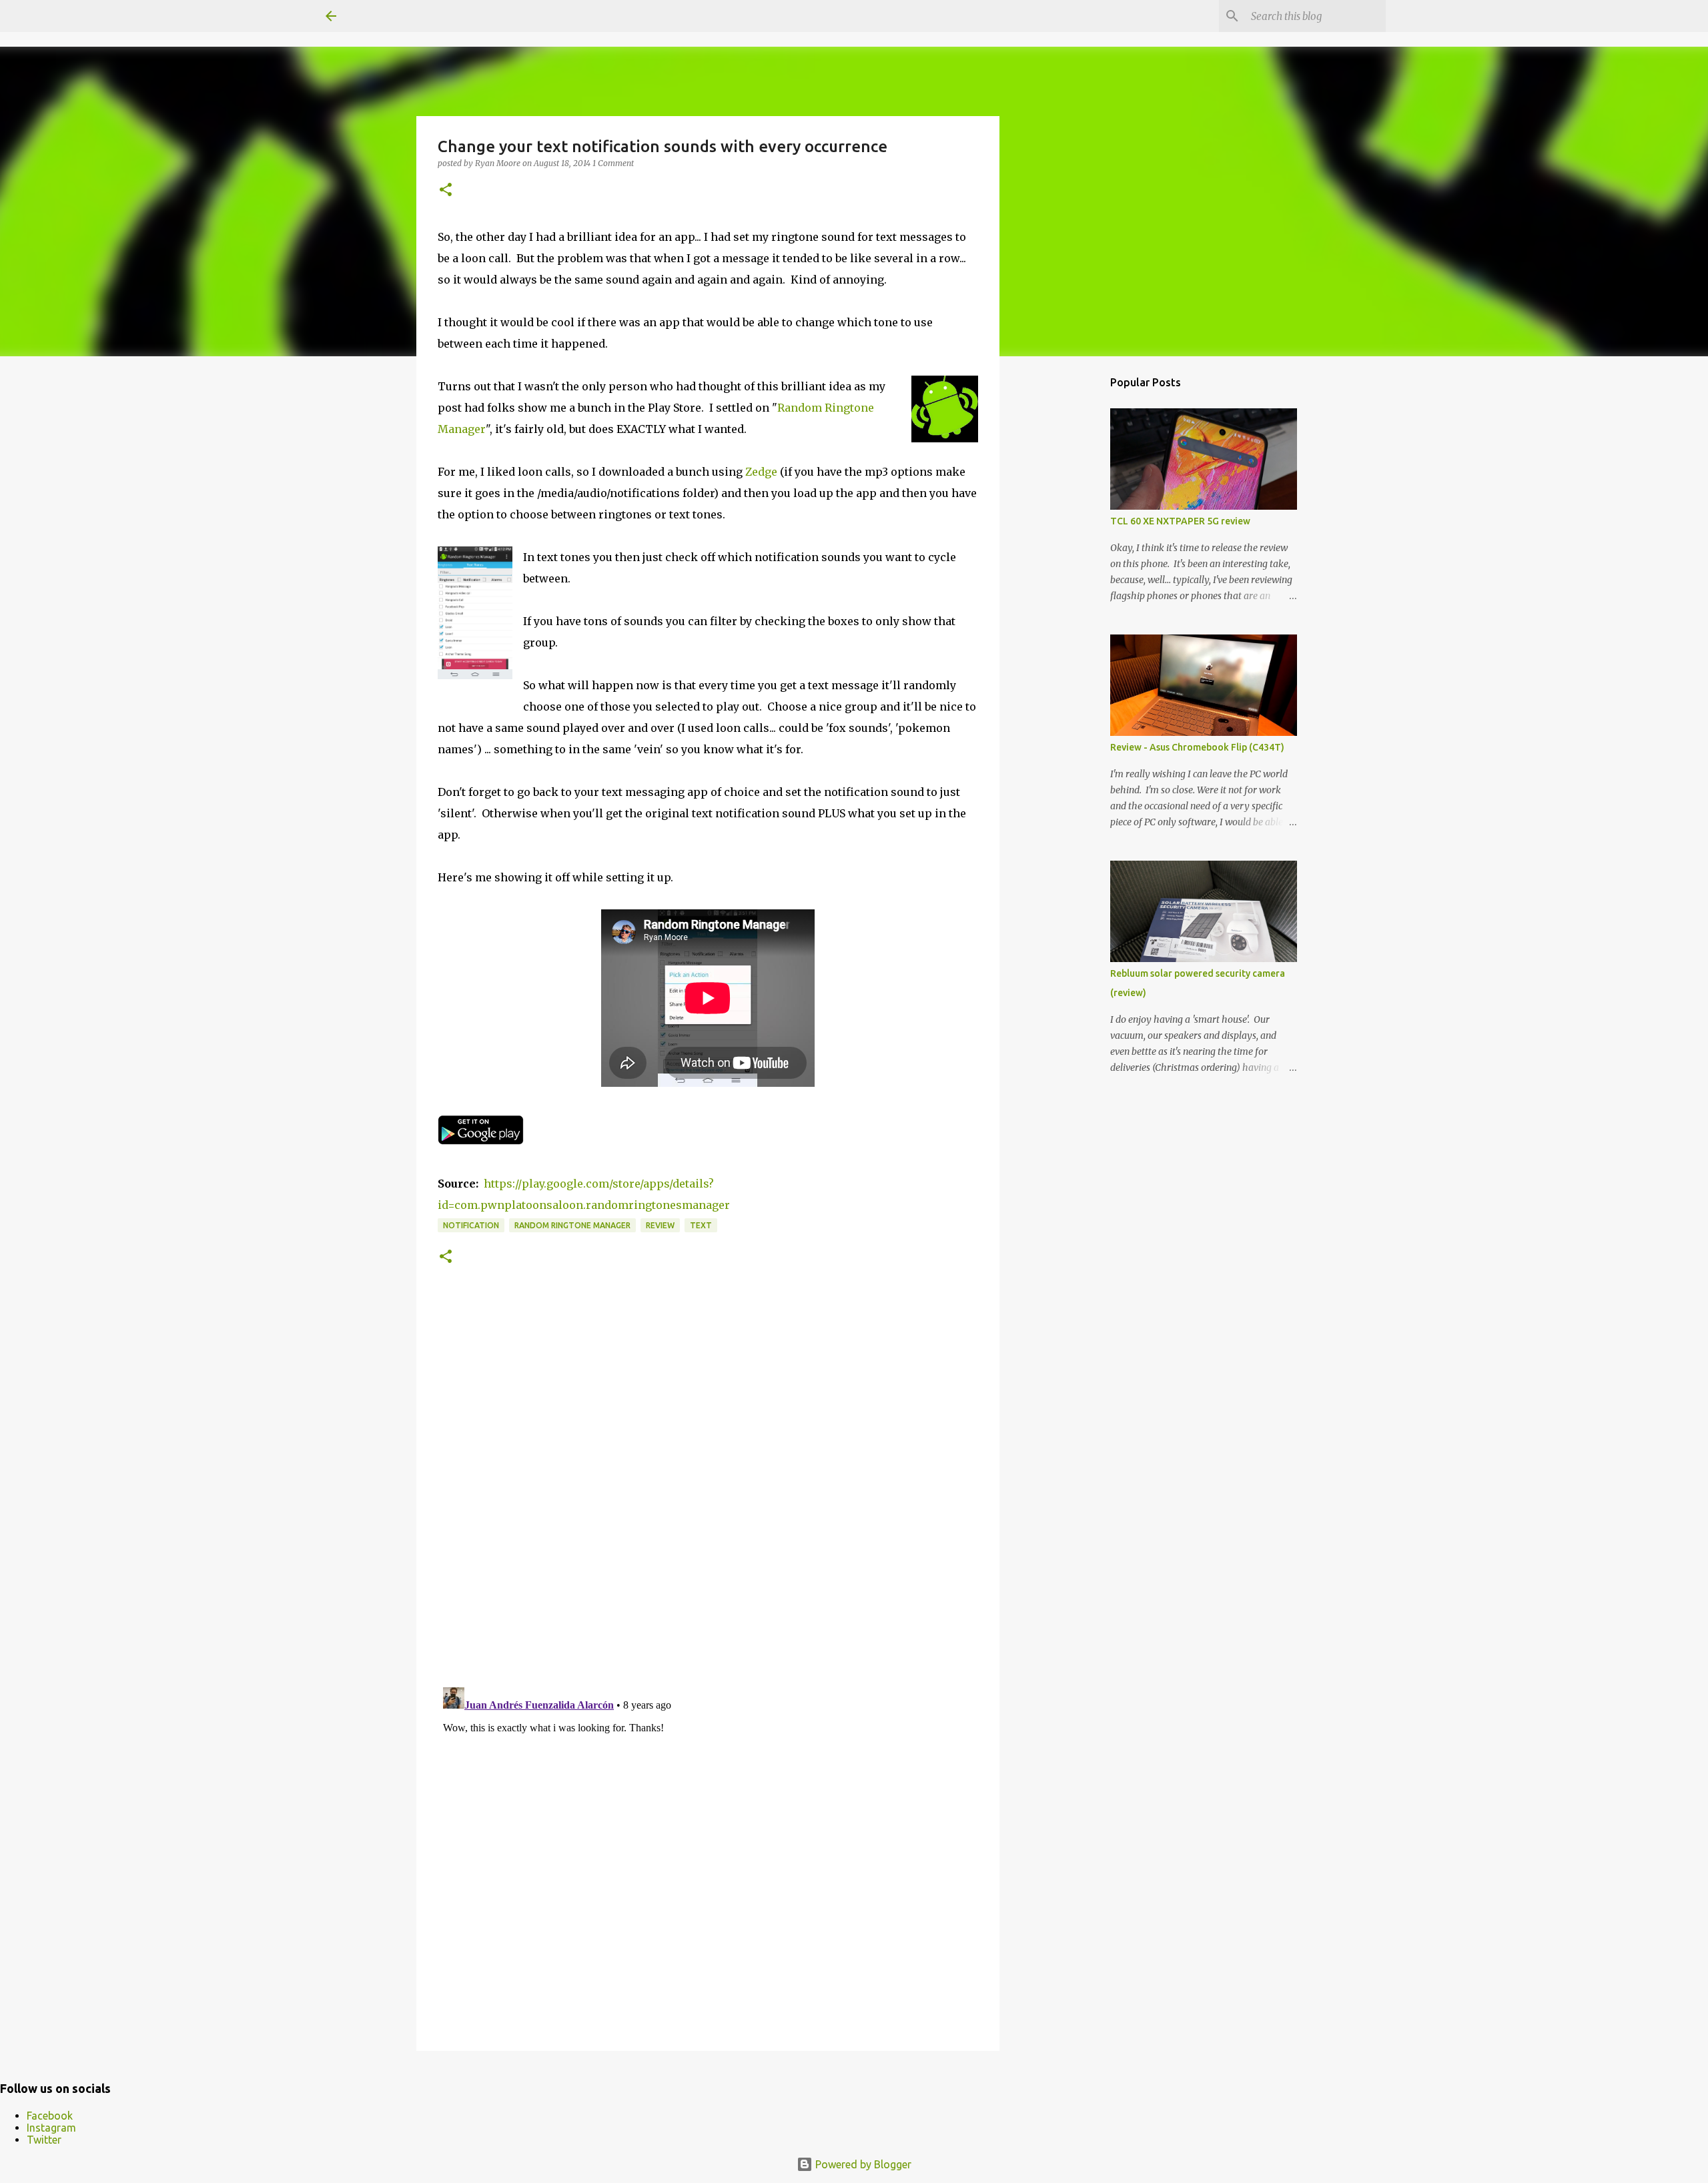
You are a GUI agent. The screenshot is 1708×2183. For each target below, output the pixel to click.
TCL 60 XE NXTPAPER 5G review (1180, 521)
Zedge (761, 472)
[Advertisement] (1067, 576)
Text (701, 1225)
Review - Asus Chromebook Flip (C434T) (1197, 747)
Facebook (50, 2116)
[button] (446, 190)
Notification (471, 1225)
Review (660, 1225)
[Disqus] (708, 1493)
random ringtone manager (572, 1225)
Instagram (51, 2128)
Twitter (44, 2140)
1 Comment (613, 163)
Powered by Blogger (862, 2164)
